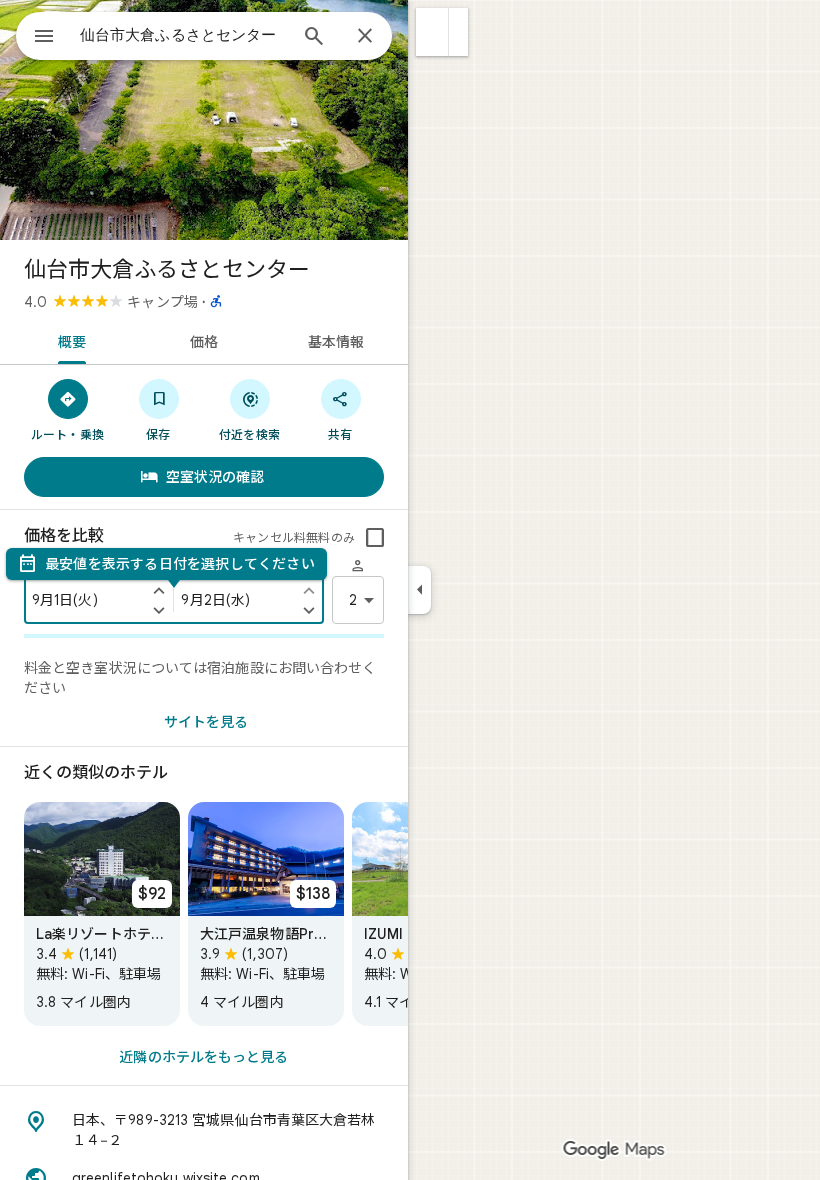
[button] (432, 32)
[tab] (68, 340)
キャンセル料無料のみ (294, 537)
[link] (102, 914)
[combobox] (183, 35)
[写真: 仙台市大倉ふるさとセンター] (204, 120)
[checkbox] (375, 538)
